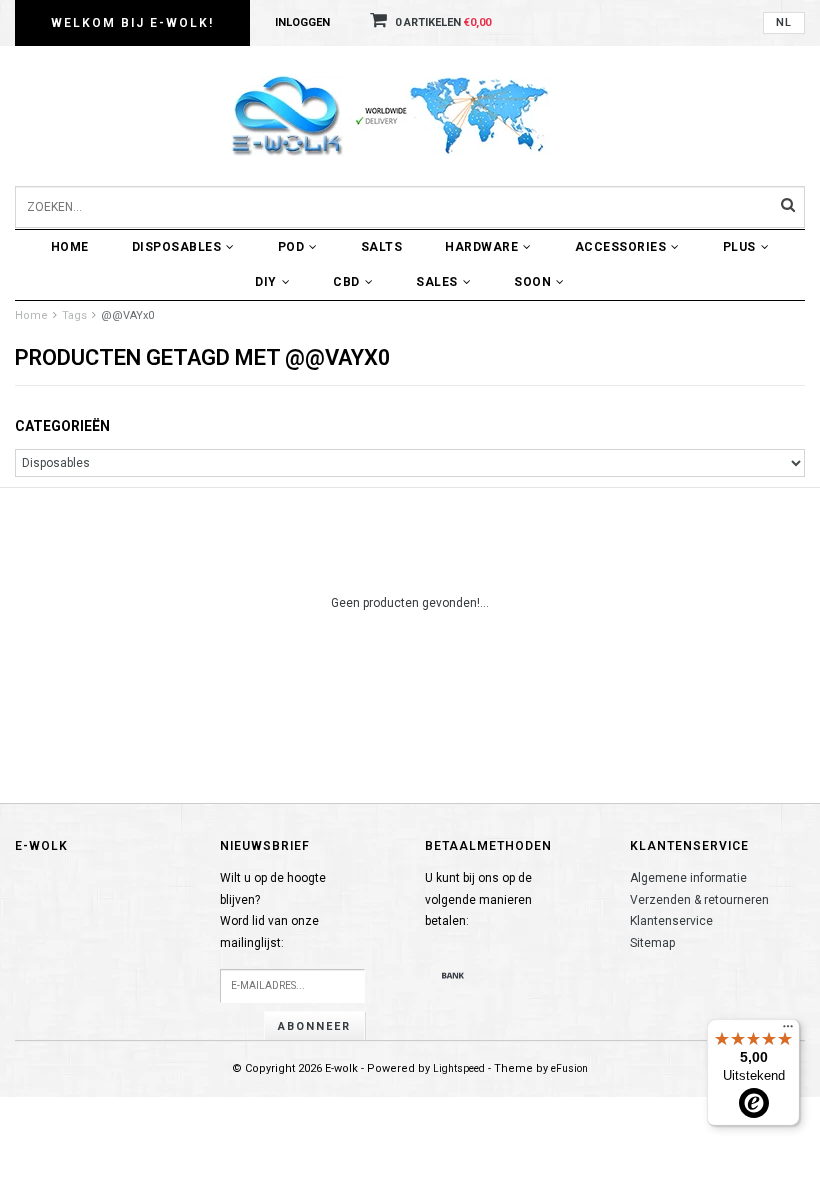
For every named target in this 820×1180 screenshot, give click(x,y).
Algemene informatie (688, 878)
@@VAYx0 (127, 315)
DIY (266, 282)
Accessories (621, 247)
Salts (382, 247)
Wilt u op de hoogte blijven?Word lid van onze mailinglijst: (273, 910)
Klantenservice (671, 921)
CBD (346, 282)
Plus (739, 247)
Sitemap (652, 943)
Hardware (481, 247)
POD (291, 247)
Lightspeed (459, 1068)
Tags (74, 315)
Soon (532, 282)
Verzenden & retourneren (699, 900)
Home (70, 247)
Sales (437, 282)
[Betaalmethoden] (453, 975)
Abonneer (314, 1026)
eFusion (569, 1068)
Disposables (177, 247)
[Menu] (788, 1031)
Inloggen (302, 22)
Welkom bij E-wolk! (132, 23)
